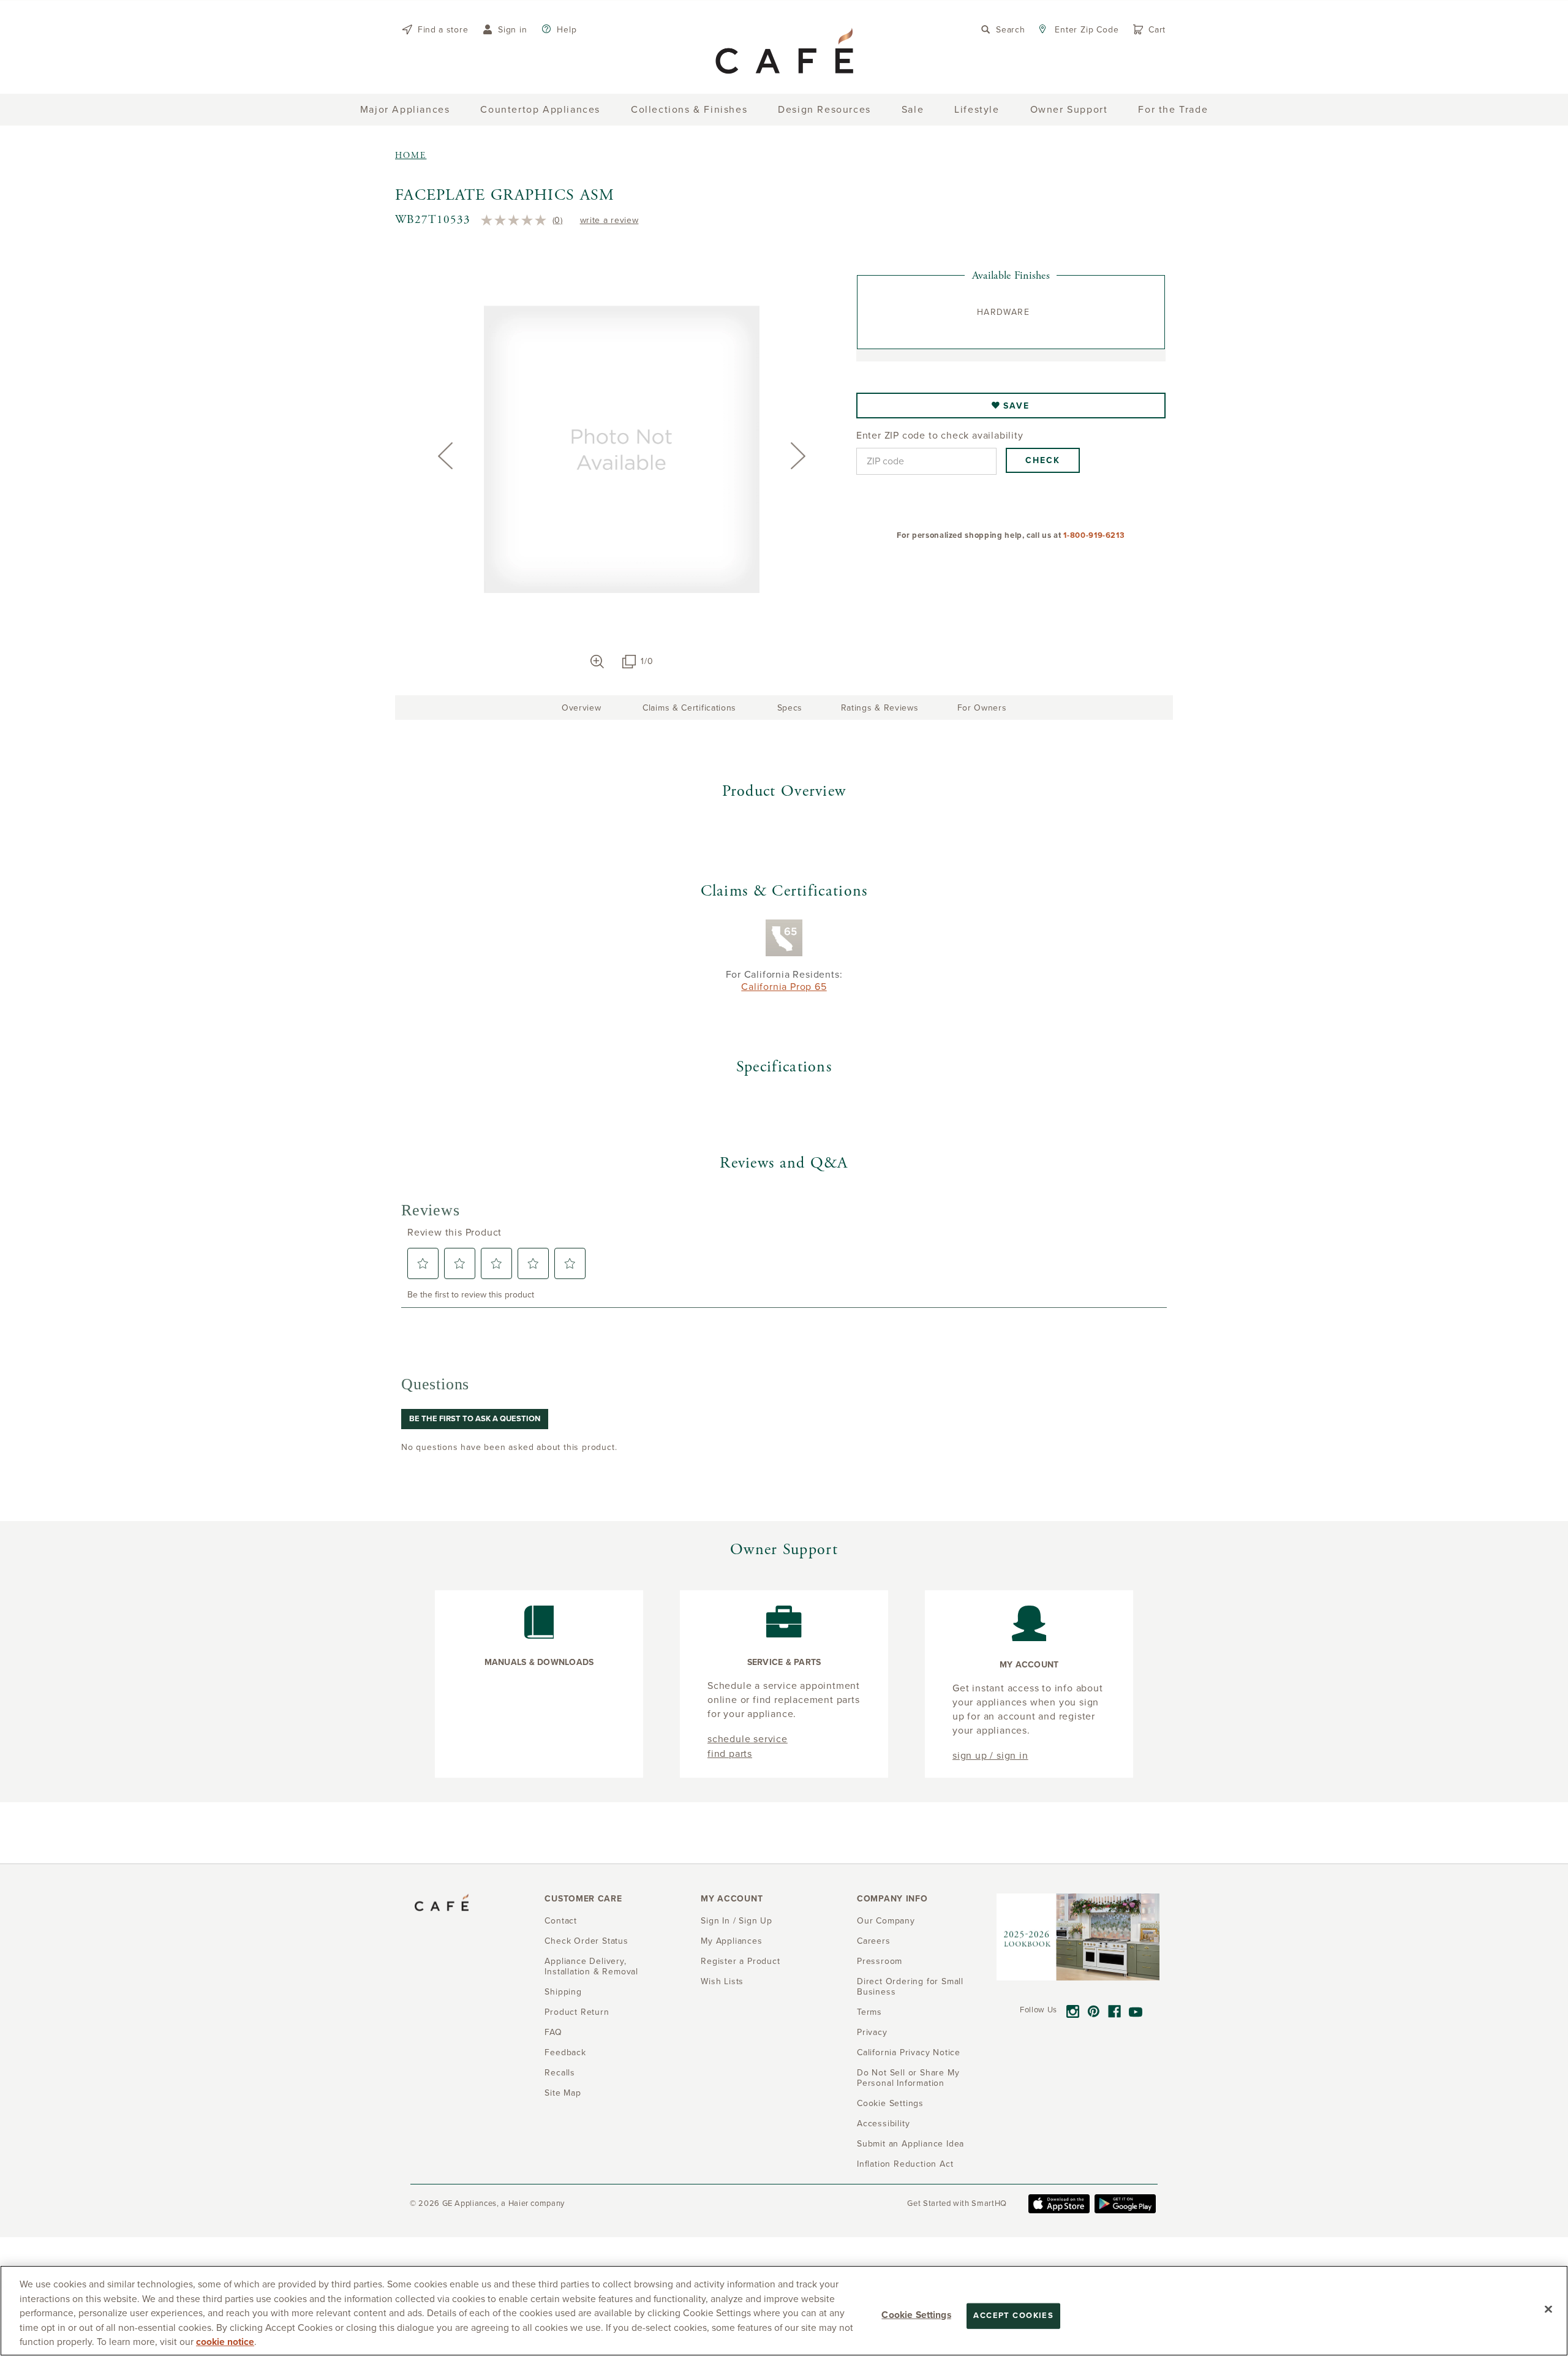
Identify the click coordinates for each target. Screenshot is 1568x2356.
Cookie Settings (916, 2315)
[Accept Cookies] (1548, 2309)
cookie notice (225, 2342)
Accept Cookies (1013, 2316)
